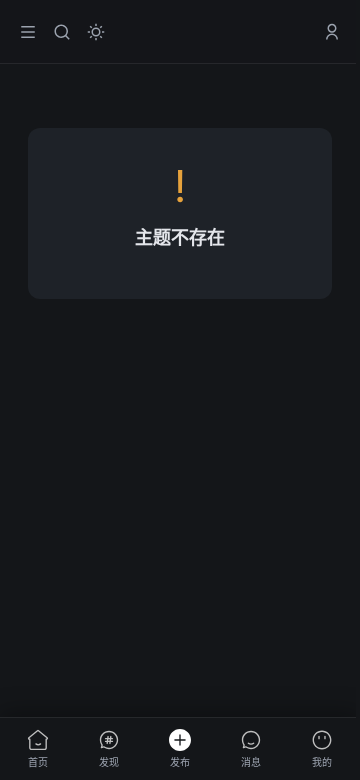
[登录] (332, 32)
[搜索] (62, 32)
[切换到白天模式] (96, 32)
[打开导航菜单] (28, 32)
